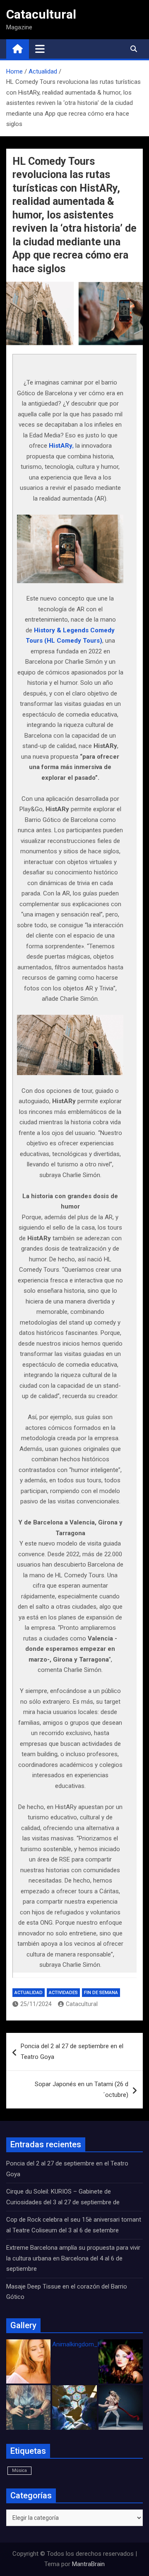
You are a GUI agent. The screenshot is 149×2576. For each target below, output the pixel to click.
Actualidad (29, 1993)
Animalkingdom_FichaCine (88, 2344)
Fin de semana (101, 1993)
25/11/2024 (36, 2004)
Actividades (63, 1993)
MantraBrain (88, 2564)
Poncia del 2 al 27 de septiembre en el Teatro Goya (72, 2051)
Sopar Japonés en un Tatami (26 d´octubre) (82, 2089)
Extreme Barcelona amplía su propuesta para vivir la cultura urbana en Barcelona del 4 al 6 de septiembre (73, 2258)
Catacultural (41, 14)
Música (19, 2470)
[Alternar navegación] (40, 49)
